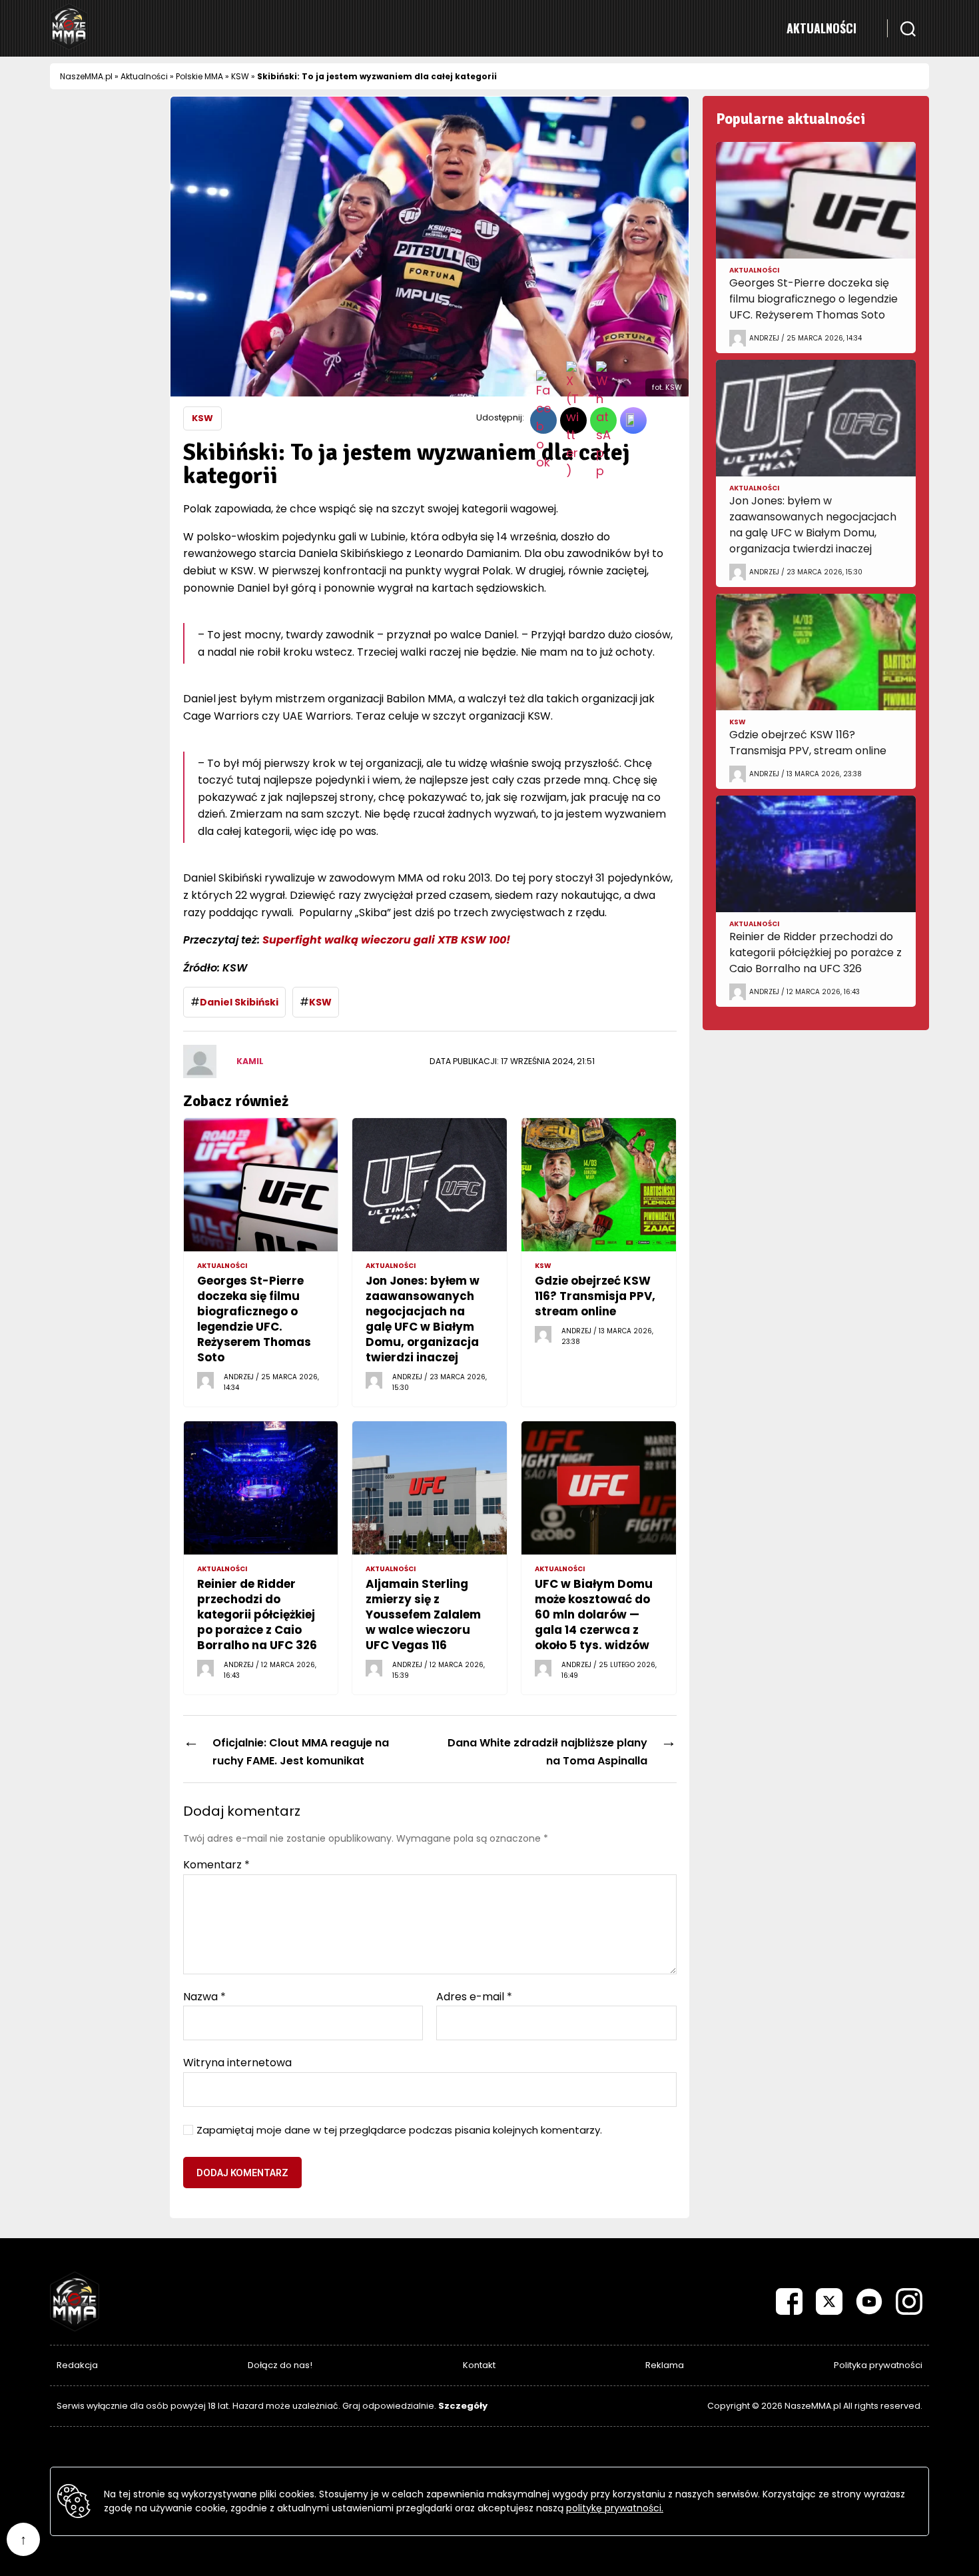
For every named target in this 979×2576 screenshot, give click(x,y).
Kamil (250, 1061)
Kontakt (479, 2365)
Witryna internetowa (237, 2062)
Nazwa (204, 1997)
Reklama (665, 2365)
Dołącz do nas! (280, 2365)
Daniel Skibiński (239, 1002)
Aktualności (821, 28)
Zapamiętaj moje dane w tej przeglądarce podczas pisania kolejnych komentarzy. (399, 2131)
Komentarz (216, 1865)
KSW (240, 76)
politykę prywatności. (615, 2508)
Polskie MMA (199, 76)
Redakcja (77, 2365)
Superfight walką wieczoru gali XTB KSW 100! (386, 940)
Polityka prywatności (878, 2365)
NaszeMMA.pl (86, 76)
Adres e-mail (474, 1997)
